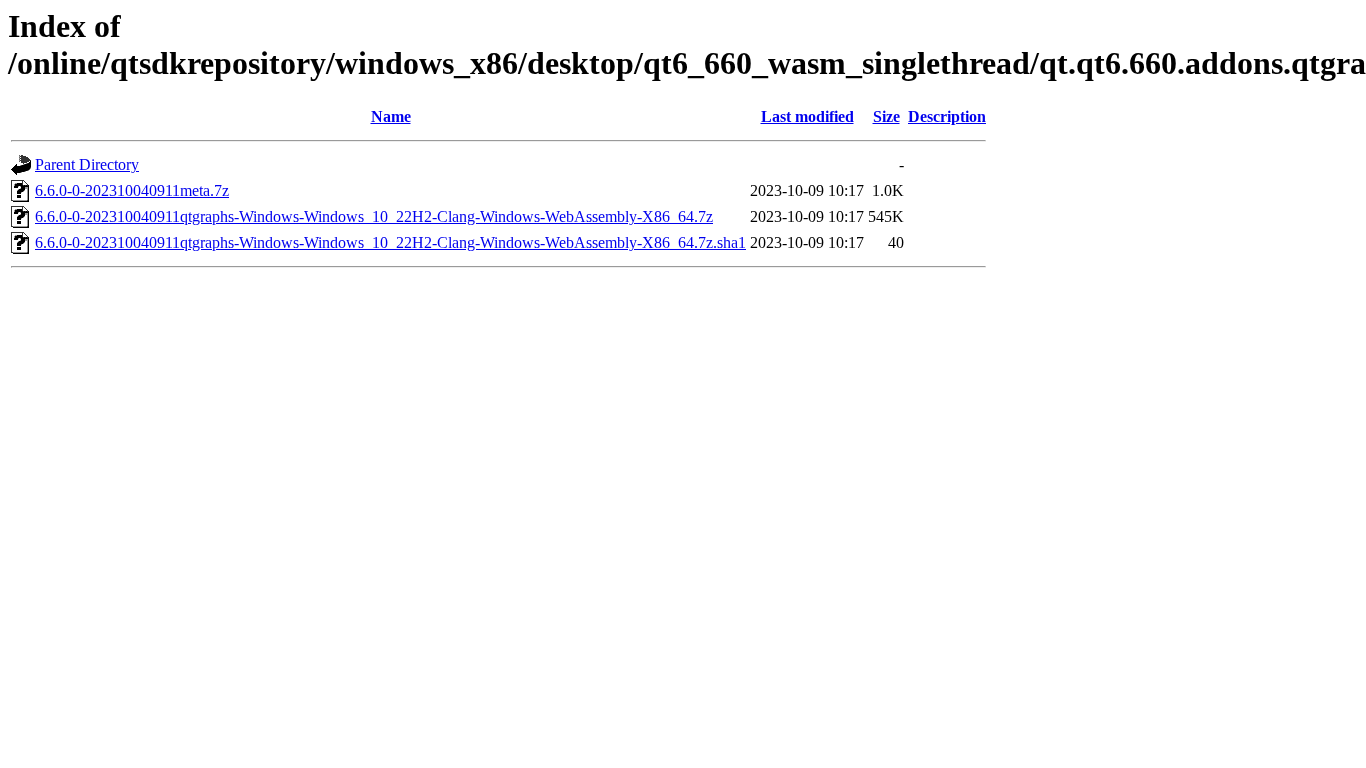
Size (886, 116)
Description (947, 116)
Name (391, 116)
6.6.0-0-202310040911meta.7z (132, 190)
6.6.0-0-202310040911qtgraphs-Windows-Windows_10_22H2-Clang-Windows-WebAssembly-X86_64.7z (374, 216)
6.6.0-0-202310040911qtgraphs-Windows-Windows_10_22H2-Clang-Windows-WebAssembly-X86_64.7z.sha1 (390, 242)
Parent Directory (87, 164)
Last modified (807, 116)
